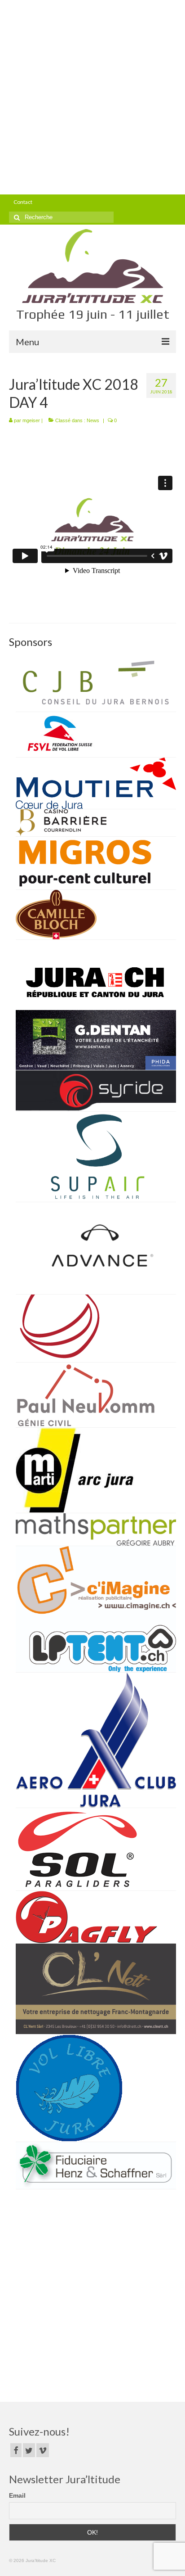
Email (17, 2495)
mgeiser (31, 420)
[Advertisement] (92, 97)
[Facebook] (16, 2450)
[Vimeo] (43, 2450)
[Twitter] (29, 2450)
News (93, 420)
